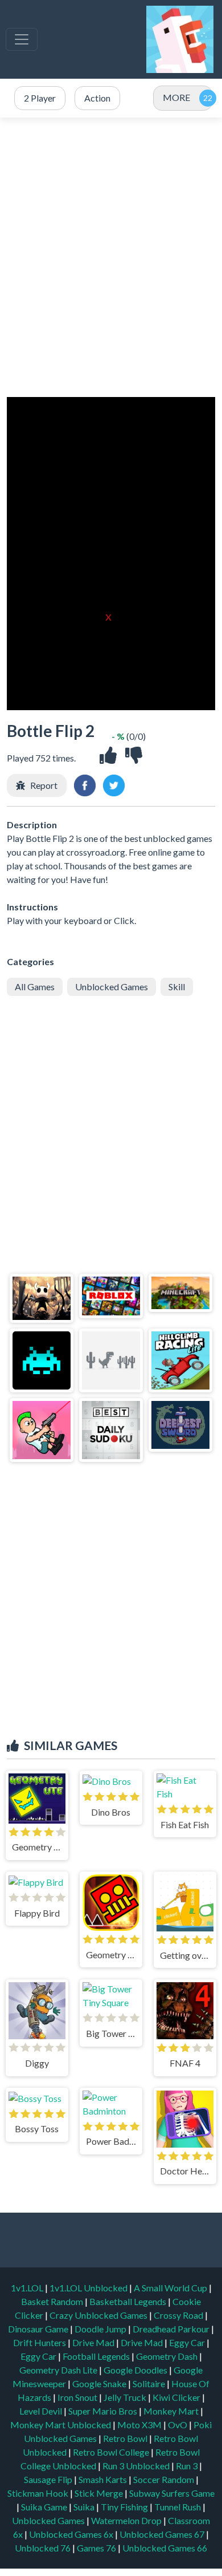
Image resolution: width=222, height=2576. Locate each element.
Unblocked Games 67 (162, 2534)
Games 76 (96, 2548)
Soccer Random (165, 2479)
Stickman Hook (39, 2493)
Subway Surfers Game (172, 2493)
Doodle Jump (101, 2329)
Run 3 (188, 2466)
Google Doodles (136, 2370)
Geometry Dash (168, 2356)
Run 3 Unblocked (137, 2466)
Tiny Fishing (125, 2507)
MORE (176, 97)
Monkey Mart (172, 2411)
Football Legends (97, 2356)
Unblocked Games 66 (165, 2548)
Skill (177, 987)
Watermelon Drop (127, 2520)
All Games (35, 987)
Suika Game (45, 2507)
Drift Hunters (40, 2342)
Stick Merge (100, 2493)
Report (44, 785)
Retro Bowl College (112, 2452)
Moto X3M (140, 2425)
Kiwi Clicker (177, 2397)
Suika (85, 2507)
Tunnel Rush (178, 2507)
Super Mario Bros (104, 2411)
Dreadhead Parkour (172, 2329)
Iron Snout (78, 2397)
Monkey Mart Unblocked (61, 2425)
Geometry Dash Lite (59, 2370)
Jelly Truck (126, 2397)
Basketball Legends (129, 2301)
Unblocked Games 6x (71, 2534)
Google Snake (100, 2383)
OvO (178, 2425)
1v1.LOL (28, 2288)
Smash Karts (104, 2479)
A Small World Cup (171, 2288)
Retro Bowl (126, 2438)
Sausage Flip (49, 2479)
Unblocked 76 (43, 2548)
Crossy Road (179, 2315)
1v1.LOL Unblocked (89, 2288)
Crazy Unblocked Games (99, 2315)
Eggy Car (188, 2342)
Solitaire (150, 2383)
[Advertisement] (111, 257)
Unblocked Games (112, 987)
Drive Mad (94, 2342)
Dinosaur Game (39, 2329)
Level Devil (42, 2411)
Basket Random (53, 2301)
